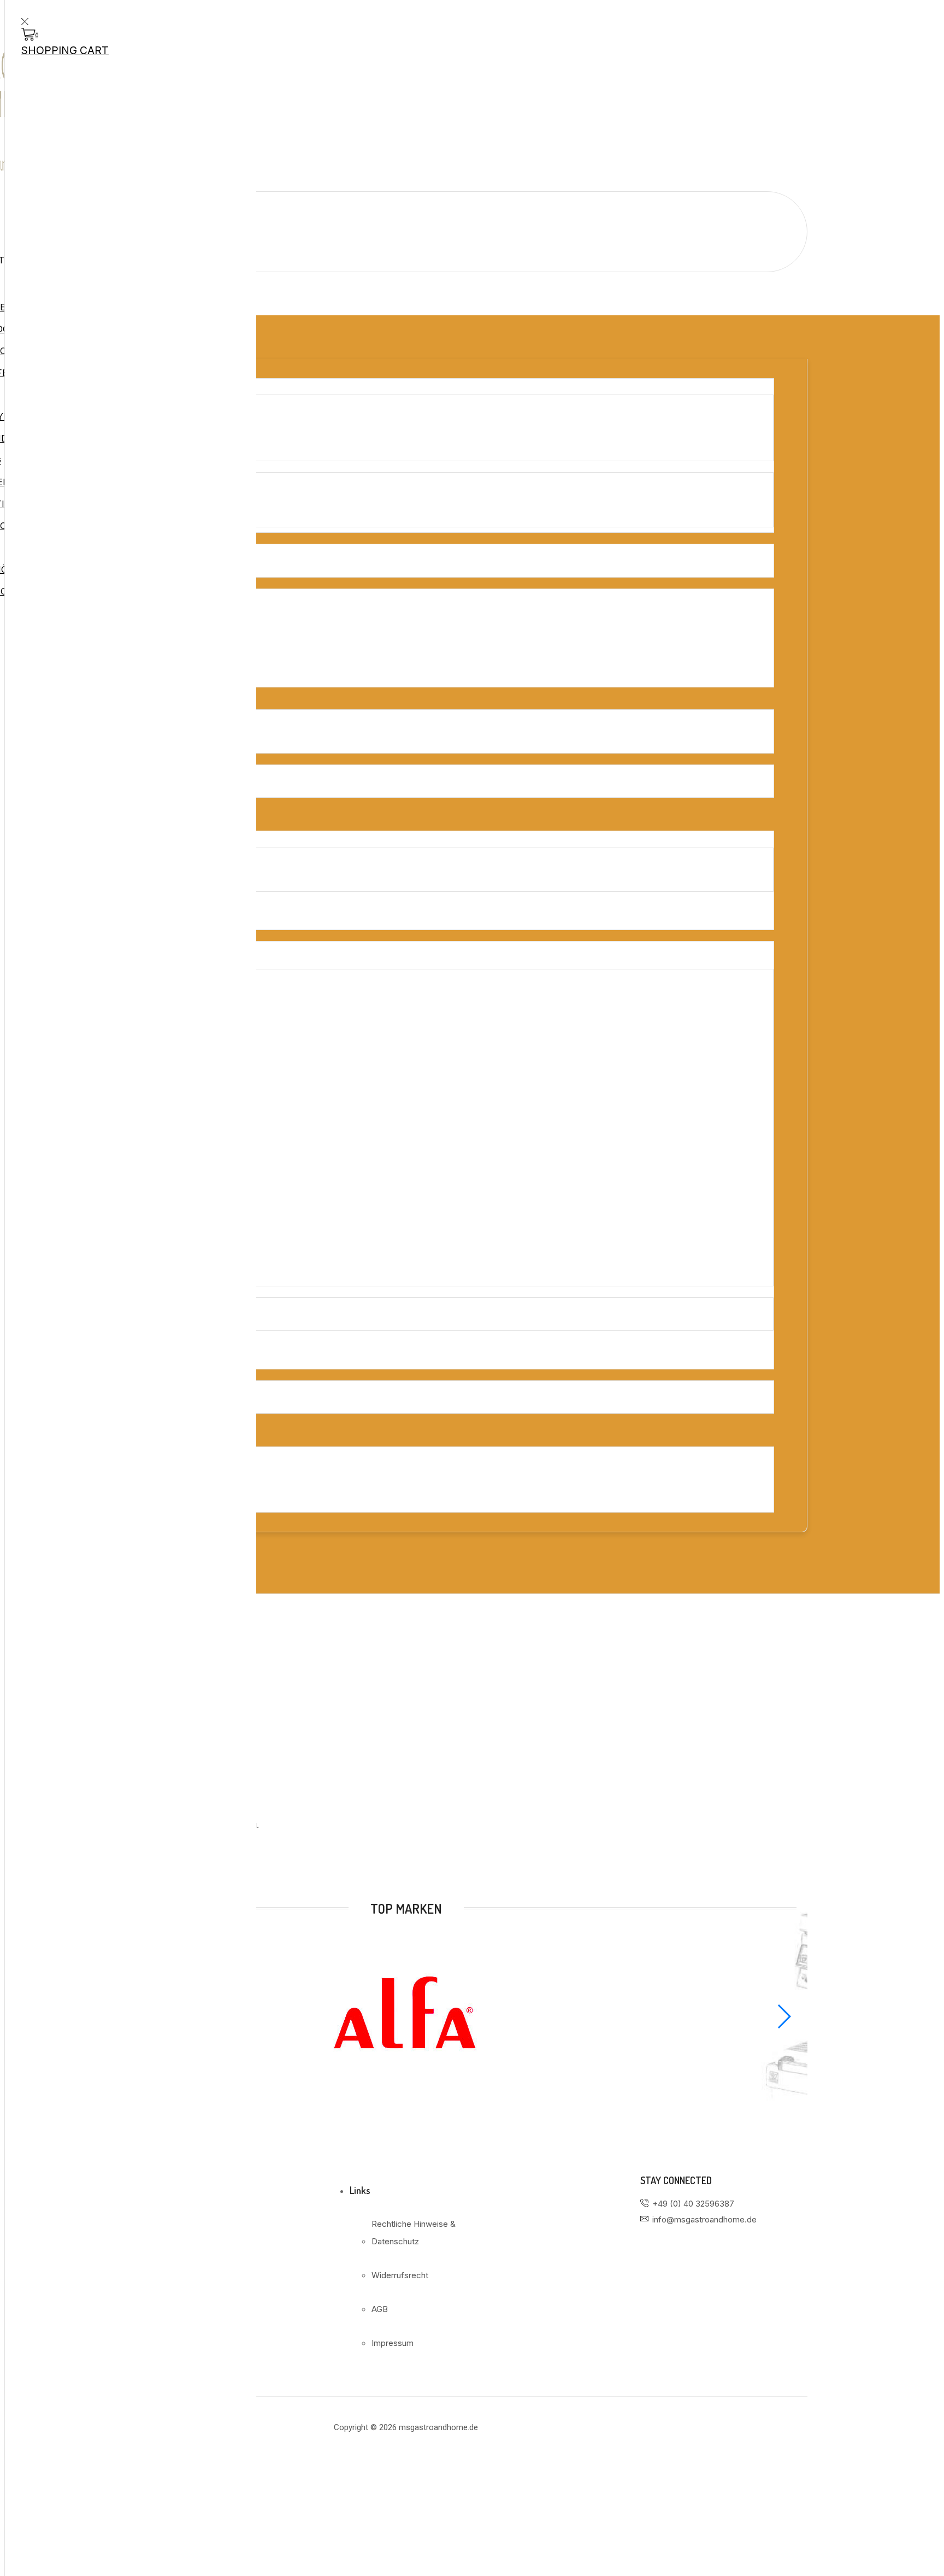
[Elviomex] (406, 2094)
